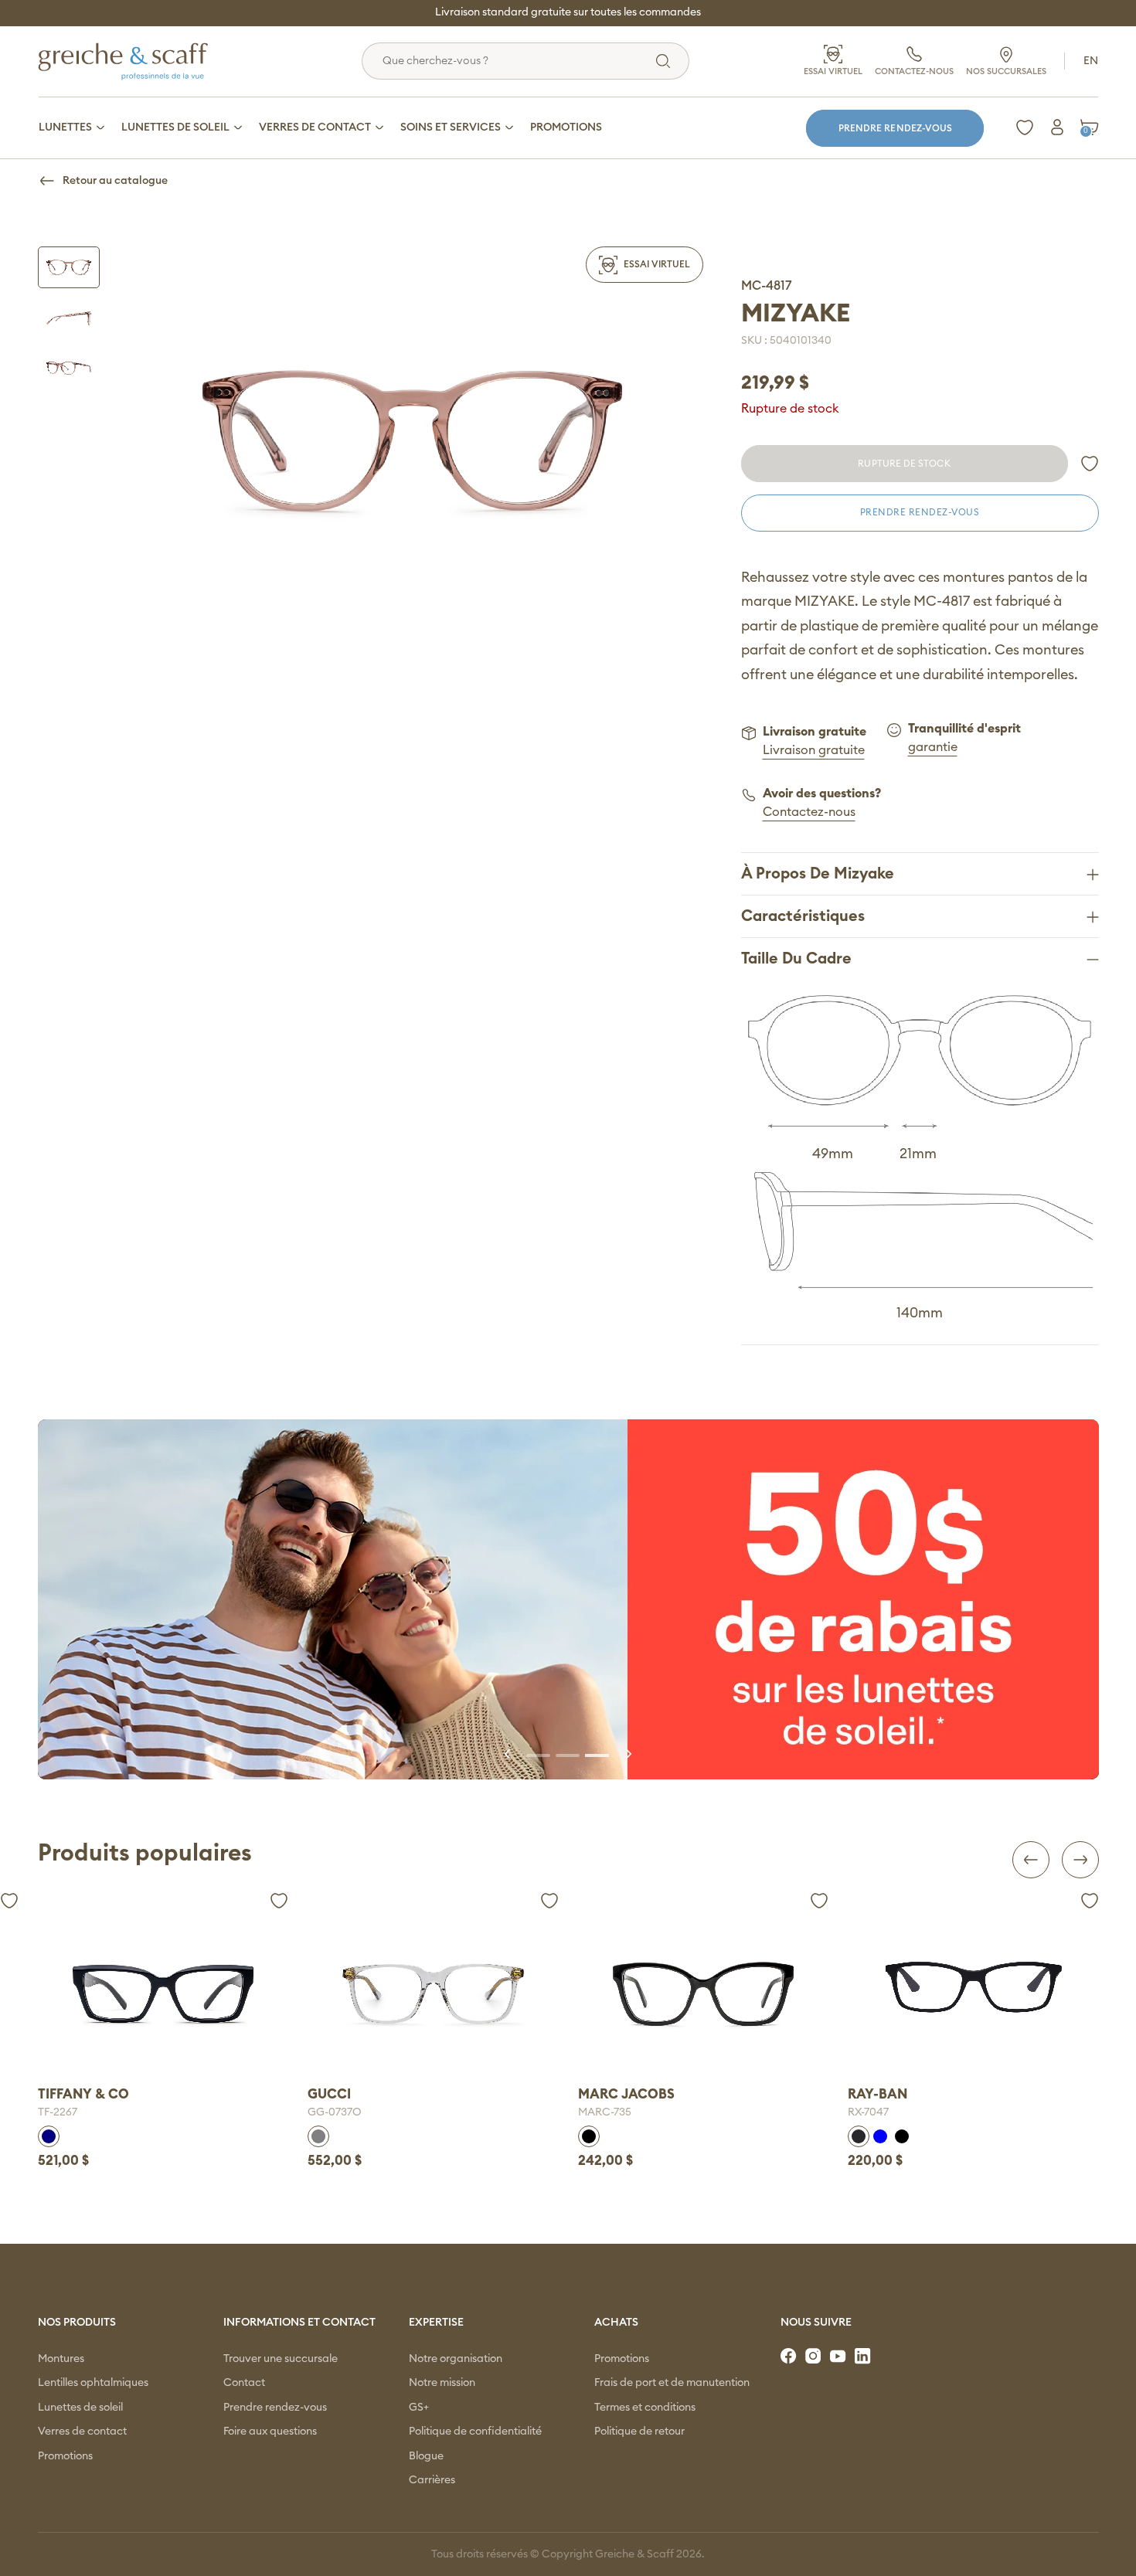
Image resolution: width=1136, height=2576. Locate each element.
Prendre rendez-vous (895, 128)
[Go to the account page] (1090, 464)
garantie (933, 747)
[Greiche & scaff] (142, 61)
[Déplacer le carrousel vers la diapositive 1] (539, 1754)
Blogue (426, 2456)
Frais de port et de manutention (672, 2383)
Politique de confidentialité (475, 2432)
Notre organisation (456, 2359)
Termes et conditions (645, 2408)
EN (1091, 61)
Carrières (432, 2480)
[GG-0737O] (163, 1993)
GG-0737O (65, 2112)
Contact (244, 2383)
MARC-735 (334, 2112)
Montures (61, 2359)
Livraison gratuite (814, 750)
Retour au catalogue (115, 181)
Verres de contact (82, 2432)
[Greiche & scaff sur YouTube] (839, 2357)
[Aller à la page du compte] (1057, 127)
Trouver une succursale (281, 2359)
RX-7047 (599, 2112)
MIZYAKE (796, 314)
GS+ (419, 2408)
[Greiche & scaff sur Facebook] (790, 2357)
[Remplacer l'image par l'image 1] (69, 267)
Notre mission (442, 2383)
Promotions (65, 2456)
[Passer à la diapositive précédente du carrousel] (508, 1754)
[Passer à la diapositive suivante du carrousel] (628, 1754)
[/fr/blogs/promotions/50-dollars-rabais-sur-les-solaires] (568, 1600)
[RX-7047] (704, 1986)
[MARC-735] (433, 1993)
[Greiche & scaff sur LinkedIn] (864, 2357)
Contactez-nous (809, 812)
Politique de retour (639, 2432)
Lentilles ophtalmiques (93, 2383)
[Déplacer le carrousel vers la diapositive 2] (568, 1754)
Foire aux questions (270, 2432)
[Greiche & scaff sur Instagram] (815, 2357)
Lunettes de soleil (80, 2408)
